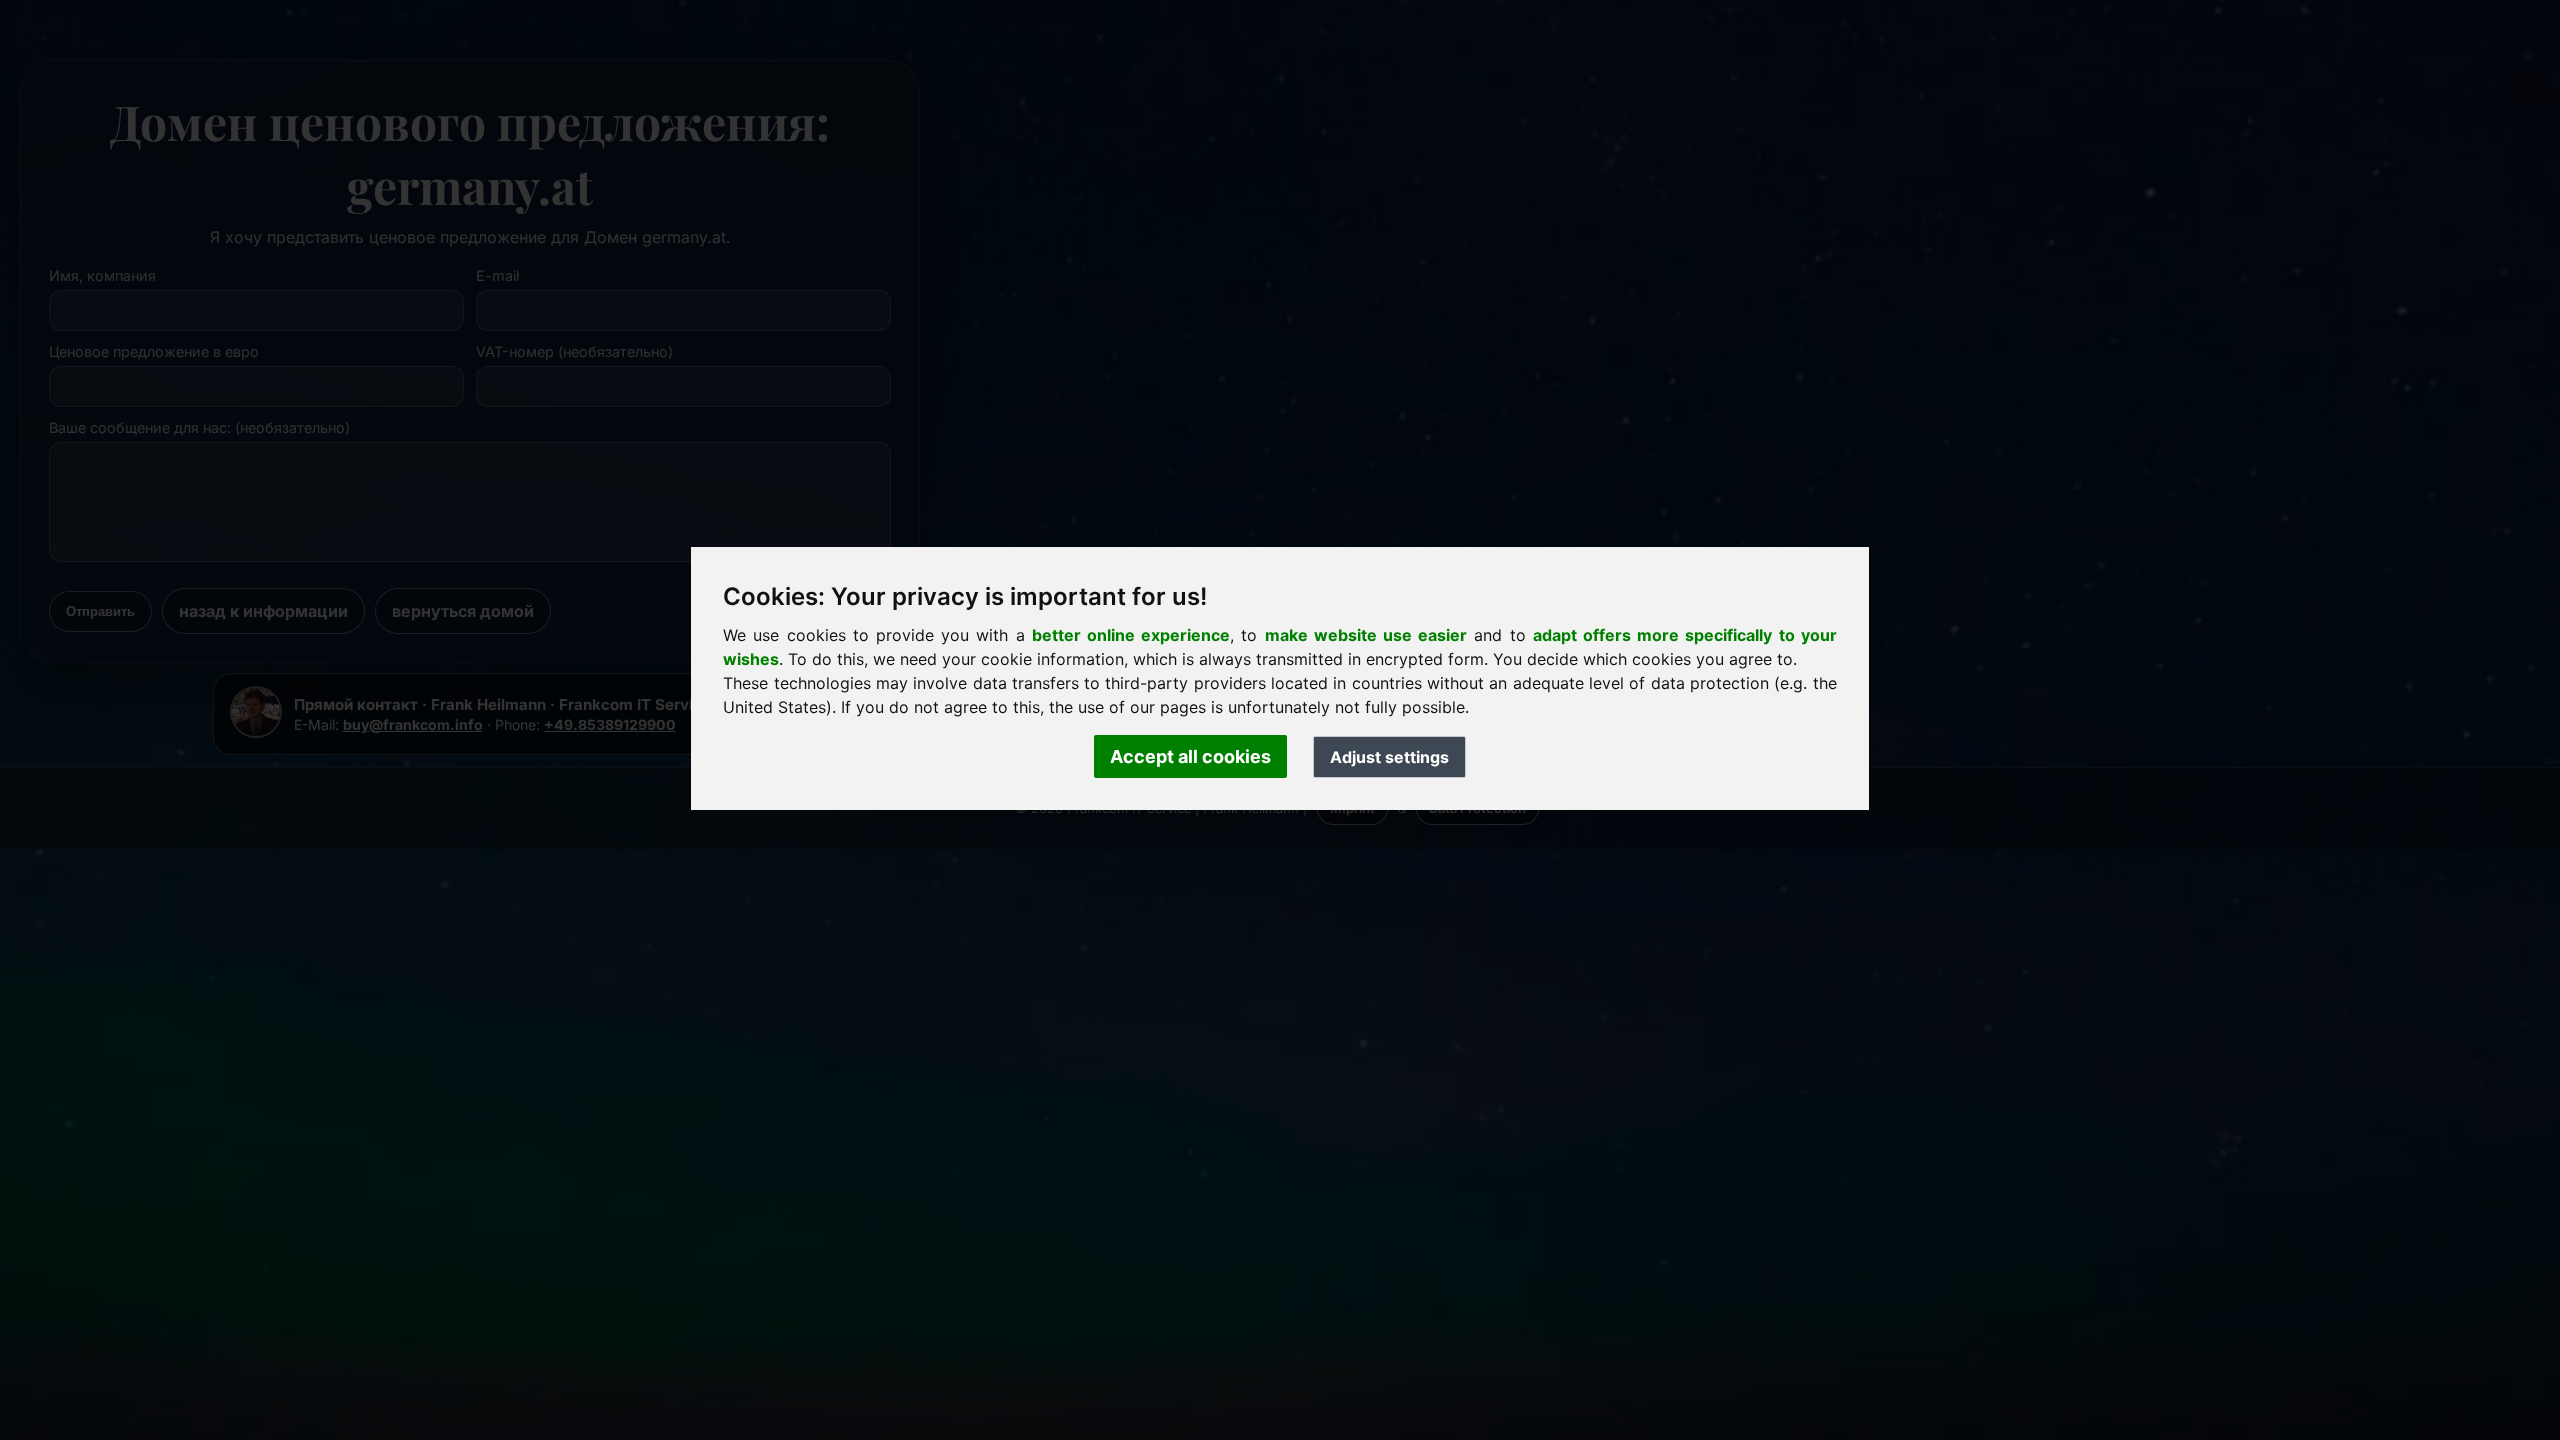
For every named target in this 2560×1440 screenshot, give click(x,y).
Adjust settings (1389, 757)
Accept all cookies (1190, 756)
